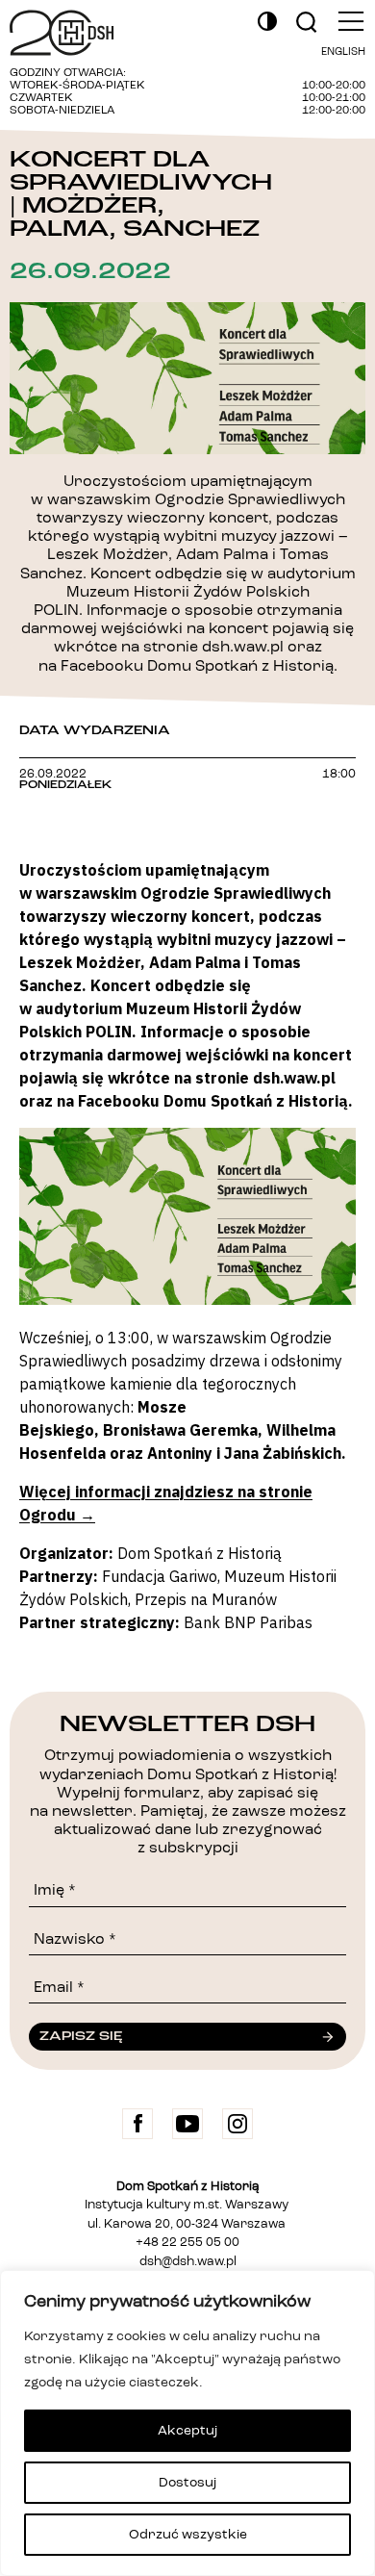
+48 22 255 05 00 (187, 2243)
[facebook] (137, 2124)
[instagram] (237, 2124)
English (343, 52)
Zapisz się (81, 2036)
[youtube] (187, 2124)
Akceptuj (187, 2431)
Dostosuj (187, 2483)
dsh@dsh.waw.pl (188, 2262)
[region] (187, 2423)
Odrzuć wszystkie (188, 2535)
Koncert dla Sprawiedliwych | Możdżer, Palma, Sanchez (141, 194)
